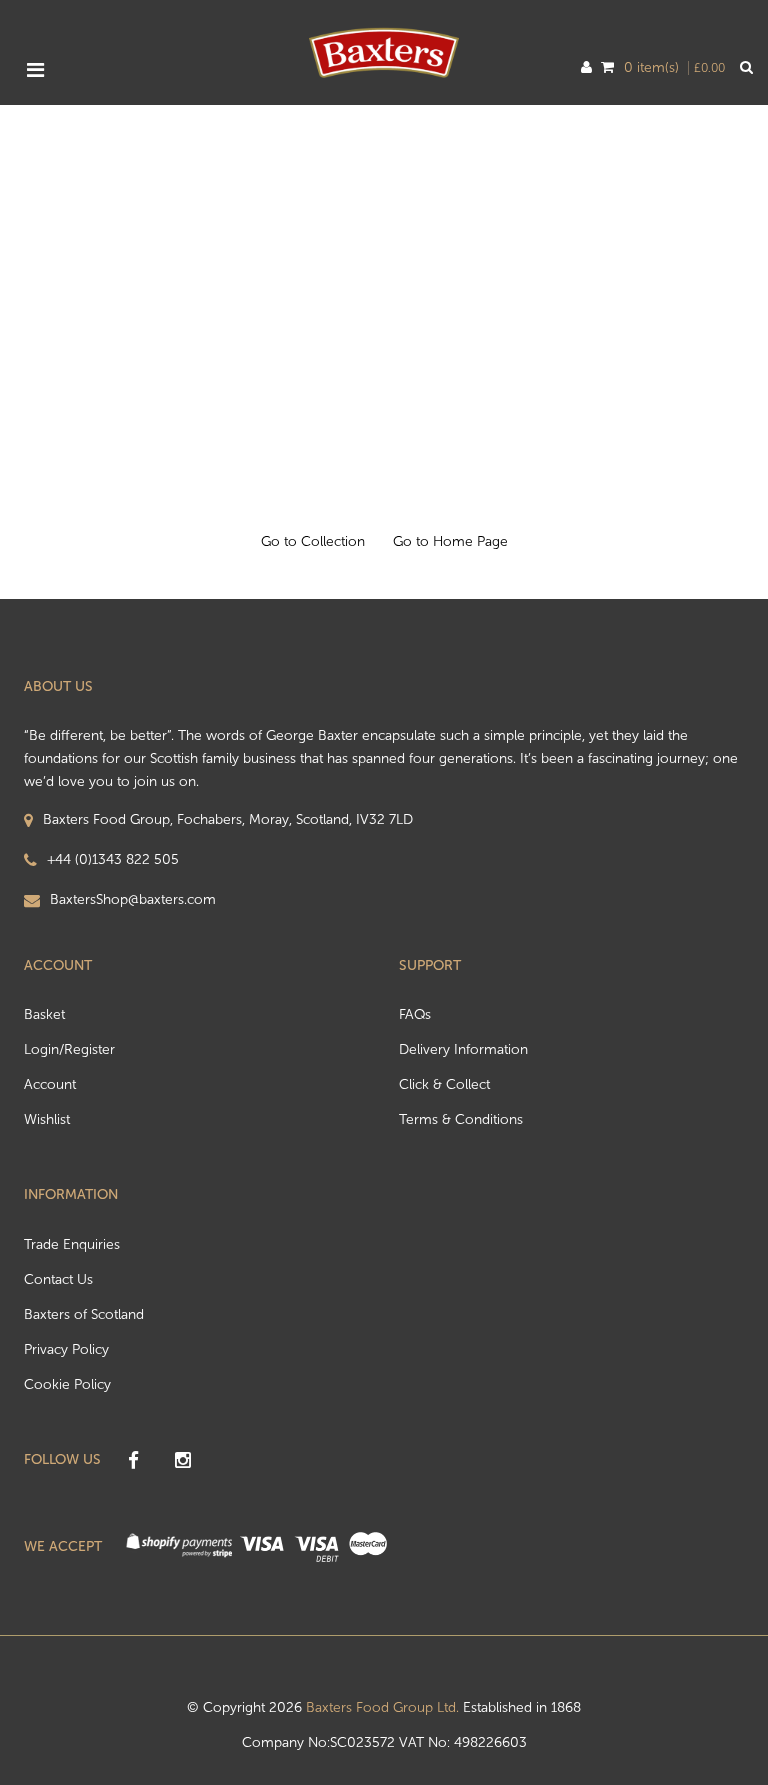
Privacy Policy (66, 1349)
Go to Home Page (450, 541)
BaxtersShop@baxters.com (133, 899)
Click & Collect (444, 1084)
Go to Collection (313, 541)
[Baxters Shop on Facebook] (133, 1461)
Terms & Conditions (461, 1119)
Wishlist (47, 1119)
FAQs (415, 1014)
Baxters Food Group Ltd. (382, 1707)
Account (50, 1084)
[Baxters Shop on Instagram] (183, 1461)
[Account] (586, 68)
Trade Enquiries (72, 1244)
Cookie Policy (67, 1384)
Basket (44, 1014)
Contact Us (58, 1279)
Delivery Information (463, 1049)
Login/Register (69, 1049)
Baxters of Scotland (84, 1314)
